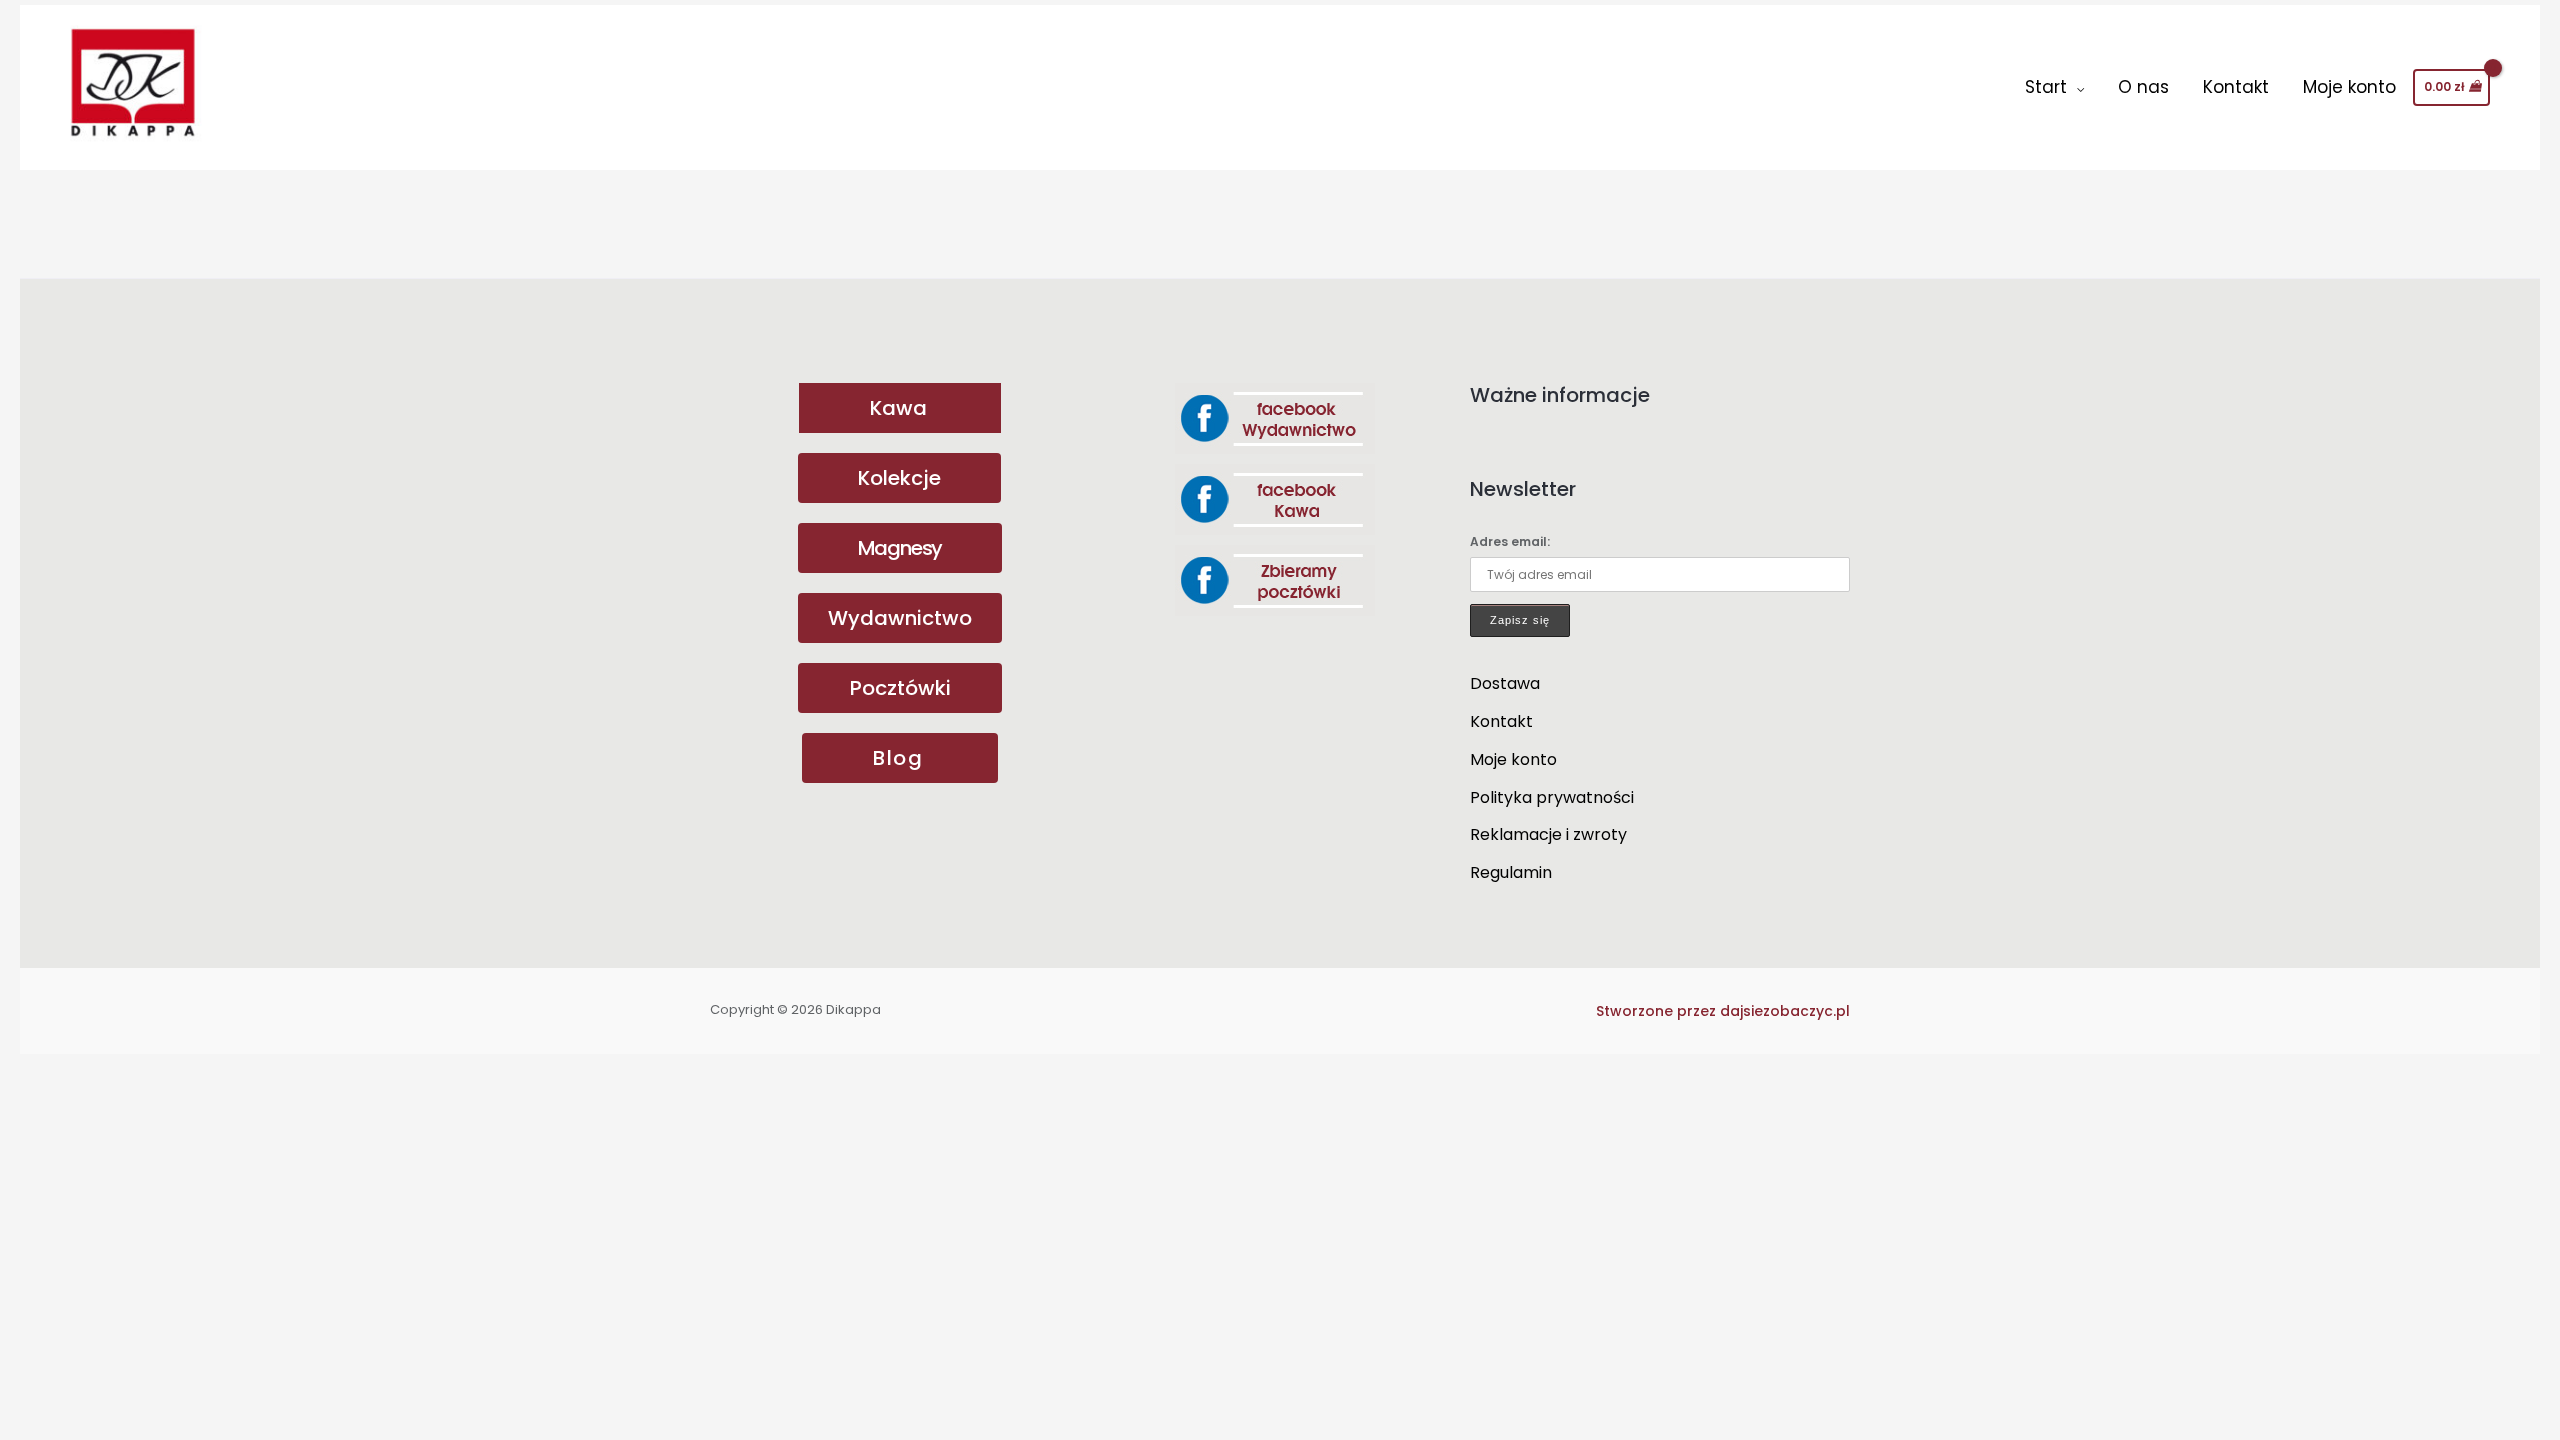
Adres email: (1510, 541)
